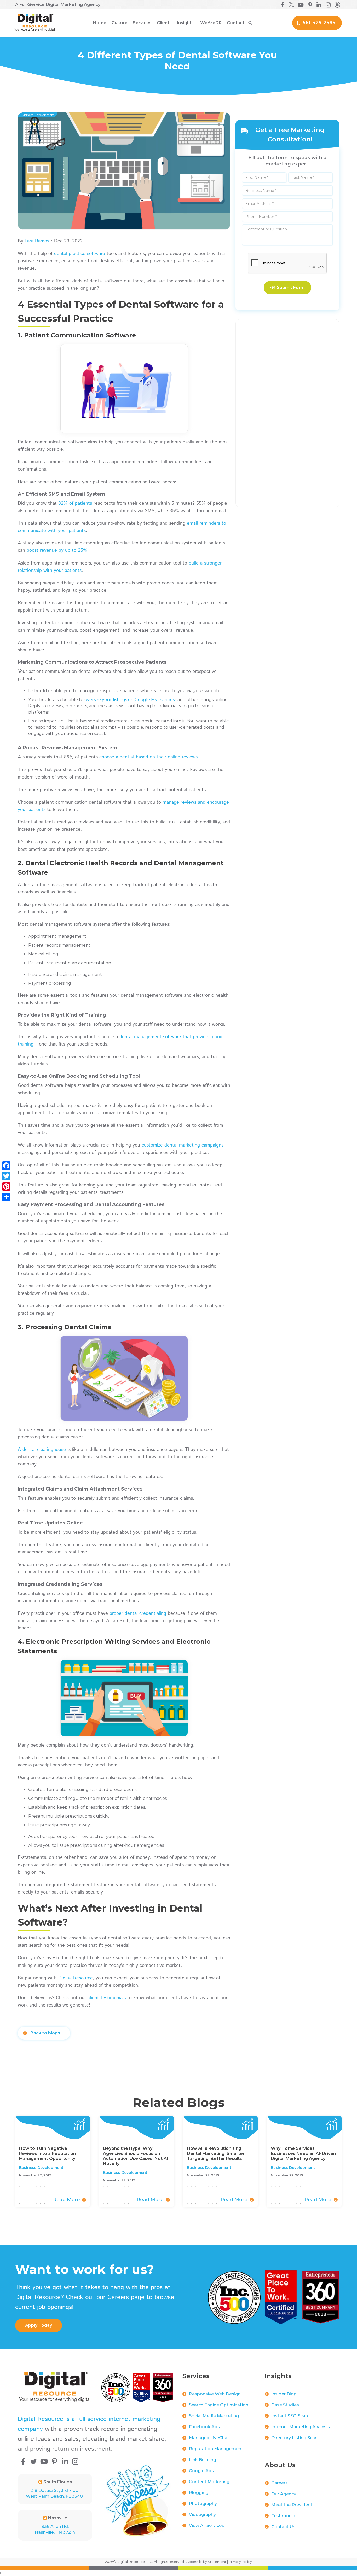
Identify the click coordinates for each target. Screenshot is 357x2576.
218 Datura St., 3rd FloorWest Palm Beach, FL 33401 (55, 2493)
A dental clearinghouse (42, 1450)
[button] (120, 23)
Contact (236, 23)
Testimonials (285, 2516)
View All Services (206, 2525)
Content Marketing (209, 2482)
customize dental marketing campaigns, (183, 1145)
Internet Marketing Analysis (301, 2427)
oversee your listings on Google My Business (130, 700)
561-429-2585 (319, 23)
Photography (203, 2504)
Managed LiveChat (209, 2438)
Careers (280, 2483)
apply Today (39, 2325)
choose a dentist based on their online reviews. (149, 757)
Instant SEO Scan (290, 2416)
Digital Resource (76, 1978)
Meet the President (292, 2505)
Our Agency (284, 2494)
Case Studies (285, 2405)
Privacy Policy (240, 2562)
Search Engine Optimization (219, 2405)
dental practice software (80, 254)
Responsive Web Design (215, 2394)
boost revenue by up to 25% (57, 550)
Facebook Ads (204, 2427)
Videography (202, 2515)
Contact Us (283, 2527)
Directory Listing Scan (294, 2438)
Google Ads (201, 2471)
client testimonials (107, 1998)
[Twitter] (6, 1176)
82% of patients (75, 503)
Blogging (199, 2493)
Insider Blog (284, 2394)
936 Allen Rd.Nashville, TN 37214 (55, 2529)
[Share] (6, 1197)
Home (100, 23)
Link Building (203, 2460)
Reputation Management (216, 2449)
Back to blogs (45, 2033)
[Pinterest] (6, 1186)
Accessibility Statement (206, 2562)
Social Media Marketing (214, 2416)
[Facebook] (6, 1166)
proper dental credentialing (138, 1613)
